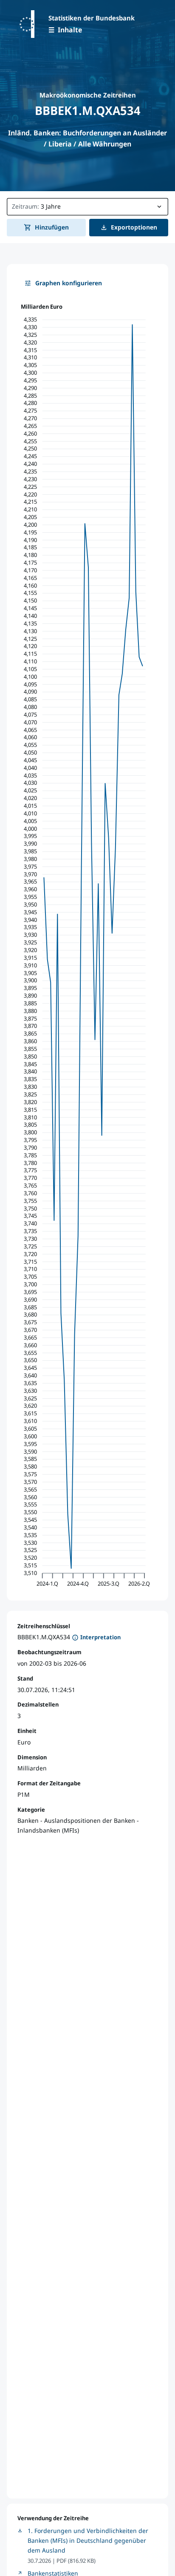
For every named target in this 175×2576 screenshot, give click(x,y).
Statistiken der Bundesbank (92, 18)
